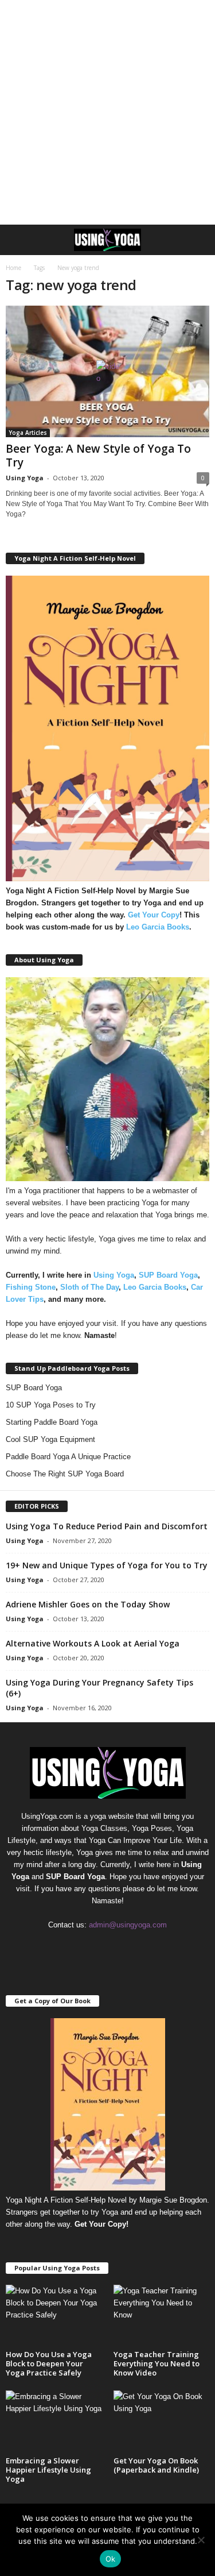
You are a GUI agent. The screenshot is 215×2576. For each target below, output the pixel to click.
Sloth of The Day (89, 1287)
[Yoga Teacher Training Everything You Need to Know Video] (162, 2316)
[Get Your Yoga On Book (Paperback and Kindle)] (162, 2421)
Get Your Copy (154, 915)
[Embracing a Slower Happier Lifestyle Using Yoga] (54, 2421)
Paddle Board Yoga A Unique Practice (68, 1457)
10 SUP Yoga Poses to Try (51, 1405)
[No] (201, 2540)
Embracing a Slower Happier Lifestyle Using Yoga (48, 2470)
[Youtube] (155, 1947)
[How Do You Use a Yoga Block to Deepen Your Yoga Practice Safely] (54, 2316)
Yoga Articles (28, 433)
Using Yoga (25, 478)
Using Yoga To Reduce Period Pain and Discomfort (107, 1526)
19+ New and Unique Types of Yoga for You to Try (107, 1565)
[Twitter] (132, 1947)
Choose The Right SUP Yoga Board (65, 1474)
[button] (197, 240)
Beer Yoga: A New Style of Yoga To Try (98, 456)
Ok (111, 2559)
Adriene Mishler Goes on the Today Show (88, 1604)
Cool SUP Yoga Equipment (50, 1439)
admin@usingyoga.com (128, 1925)
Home (13, 268)
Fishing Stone (31, 1287)
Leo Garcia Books (158, 927)
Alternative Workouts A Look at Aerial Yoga (93, 1643)
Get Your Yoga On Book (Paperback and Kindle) (156, 2465)
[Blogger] (62, 1947)
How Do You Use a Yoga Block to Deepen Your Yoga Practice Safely (49, 2363)
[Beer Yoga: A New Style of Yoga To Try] (107, 371)
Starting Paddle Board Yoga (52, 1422)
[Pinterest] (109, 1947)
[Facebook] (85, 1947)
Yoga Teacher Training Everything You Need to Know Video (157, 2363)
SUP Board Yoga (168, 1275)
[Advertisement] (107, 112)
